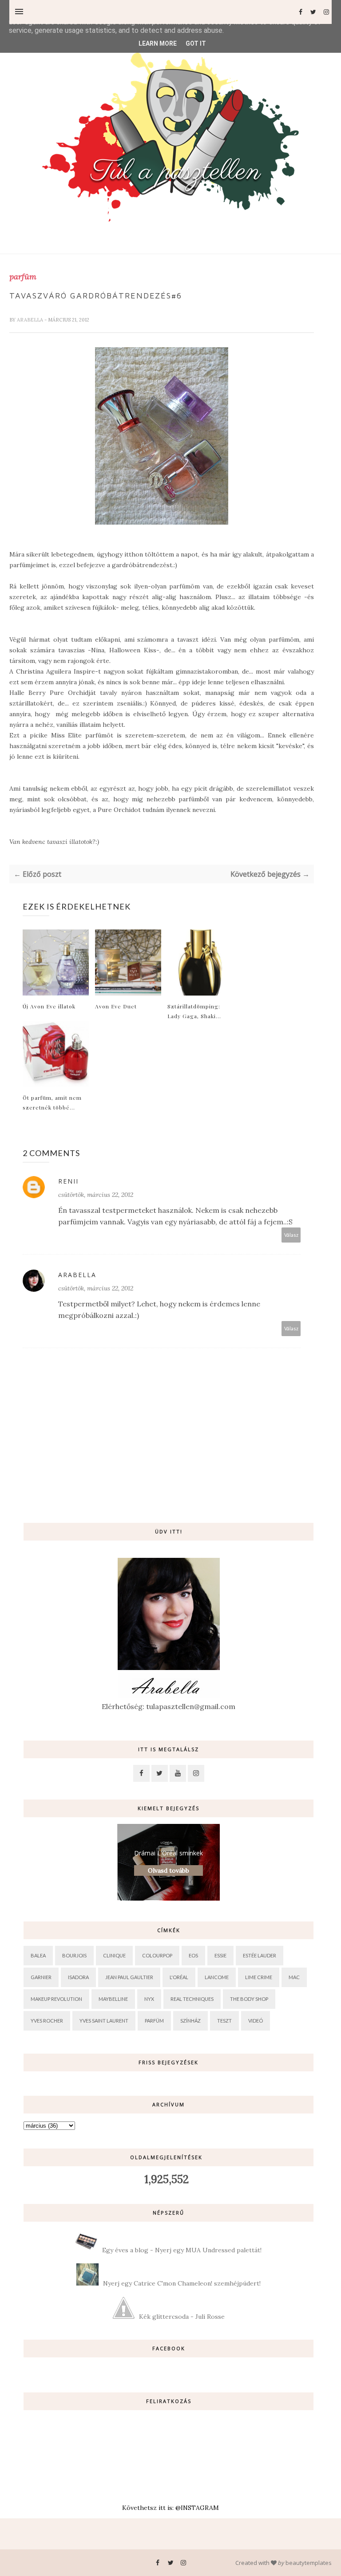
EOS (193, 1955)
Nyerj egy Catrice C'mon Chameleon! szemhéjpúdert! (182, 2283)
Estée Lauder (260, 1955)
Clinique (114, 1955)
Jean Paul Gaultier (129, 1977)
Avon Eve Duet (116, 1006)
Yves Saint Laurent (104, 2021)
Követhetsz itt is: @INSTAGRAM (170, 2508)
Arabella (31, 320)
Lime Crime (259, 1977)
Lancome (217, 1977)
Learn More (158, 43)
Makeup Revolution (56, 1999)
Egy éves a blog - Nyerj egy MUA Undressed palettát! (182, 2250)
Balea (38, 1955)
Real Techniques (192, 1999)
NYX (149, 1999)
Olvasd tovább (169, 1870)
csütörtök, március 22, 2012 (96, 1195)
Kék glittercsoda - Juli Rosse (182, 2317)
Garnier (41, 1977)
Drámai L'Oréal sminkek (169, 1853)
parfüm (23, 277)
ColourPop (157, 1955)
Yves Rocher (47, 2021)
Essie (220, 1955)
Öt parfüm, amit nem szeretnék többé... (52, 1102)
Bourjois (74, 1955)
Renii (68, 1181)
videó (256, 2021)
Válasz (291, 1235)
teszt (224, 2021)
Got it (196, 43)
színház (190, 2021)
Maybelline (113, 1999)
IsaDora (78, 1977)
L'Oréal (179, 1977)
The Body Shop (249, 1999)
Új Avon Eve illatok (49, 1006)
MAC (294, 1977)
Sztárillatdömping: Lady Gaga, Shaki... (194, 1011)
